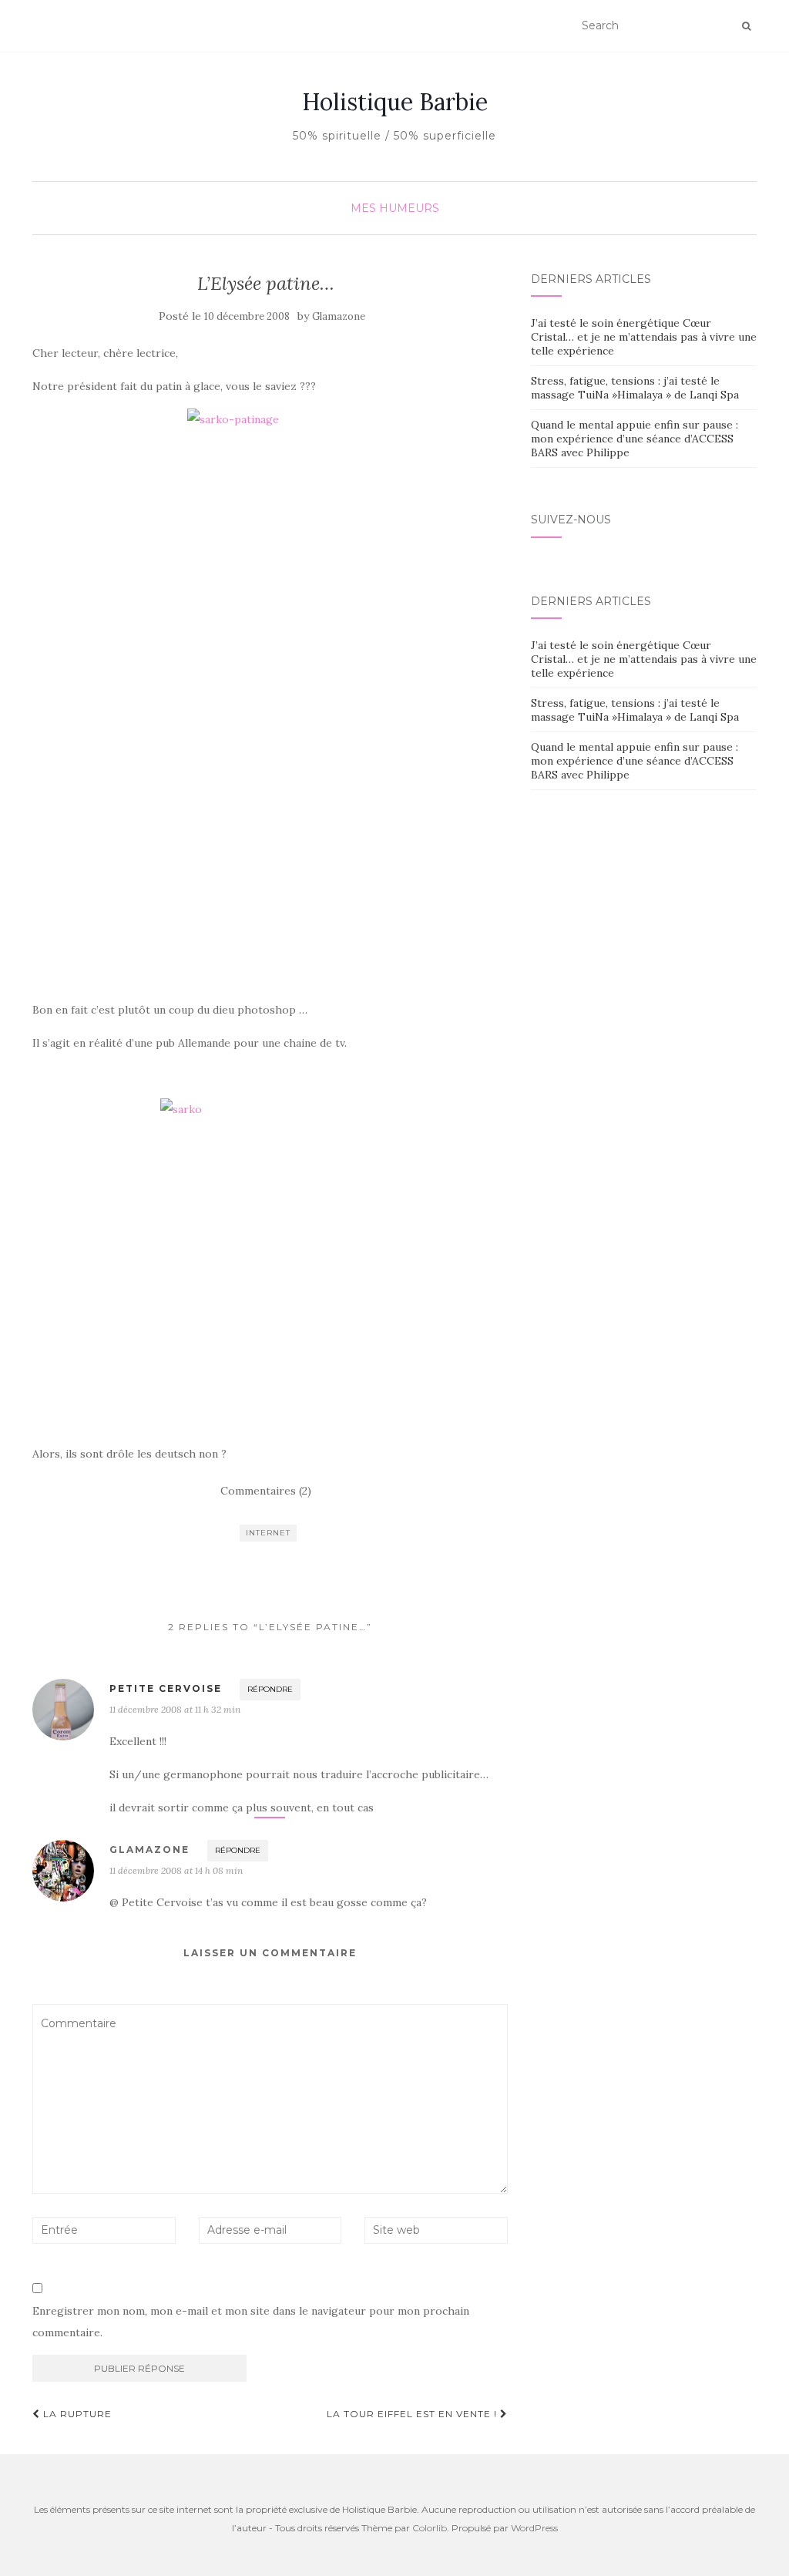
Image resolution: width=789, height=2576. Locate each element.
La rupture (76, 2414)
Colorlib (430, 2528)
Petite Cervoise (166, 1688)
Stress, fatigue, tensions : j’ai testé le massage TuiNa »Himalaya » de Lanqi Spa (635, 388)
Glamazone (339, 316)
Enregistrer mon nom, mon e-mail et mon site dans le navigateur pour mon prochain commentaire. (251, 2322)
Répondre (270, 1689)
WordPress (534, 2528)
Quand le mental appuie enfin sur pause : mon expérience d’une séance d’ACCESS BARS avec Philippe (635, 439)
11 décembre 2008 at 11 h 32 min (175, 1709)
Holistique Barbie (395, 102)
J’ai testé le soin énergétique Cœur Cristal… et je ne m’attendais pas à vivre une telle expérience (644, 337)
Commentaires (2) (266, 1491)
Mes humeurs (395, 208)
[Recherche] (746, 26)
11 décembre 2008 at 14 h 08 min (176, 1870)
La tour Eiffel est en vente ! (413, 2414)
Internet (268, 1533)
